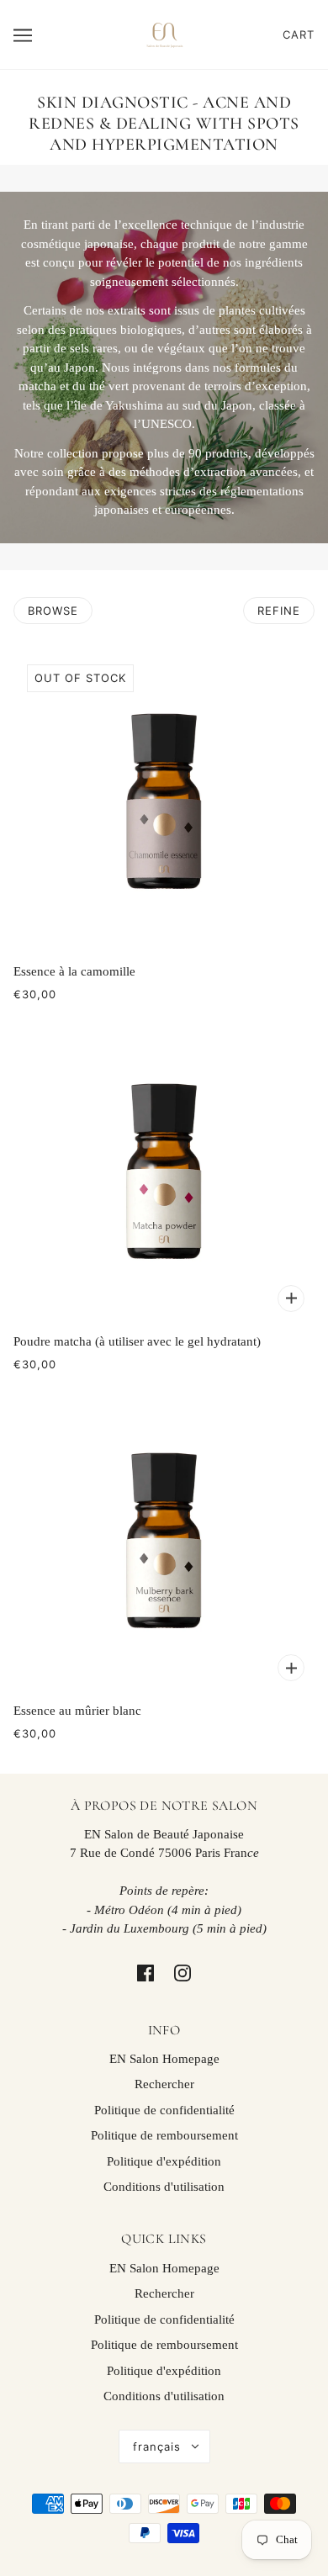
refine (279, 611)
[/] (164, 33)
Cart (299, 34)
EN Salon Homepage (164, 2059)
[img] (145, 1972)
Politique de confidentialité (164, 2110)
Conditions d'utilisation (164, 2187)
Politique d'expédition (164, 2161)
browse (53, 611)
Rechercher (164, 2084)
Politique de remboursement (164, 2135)
